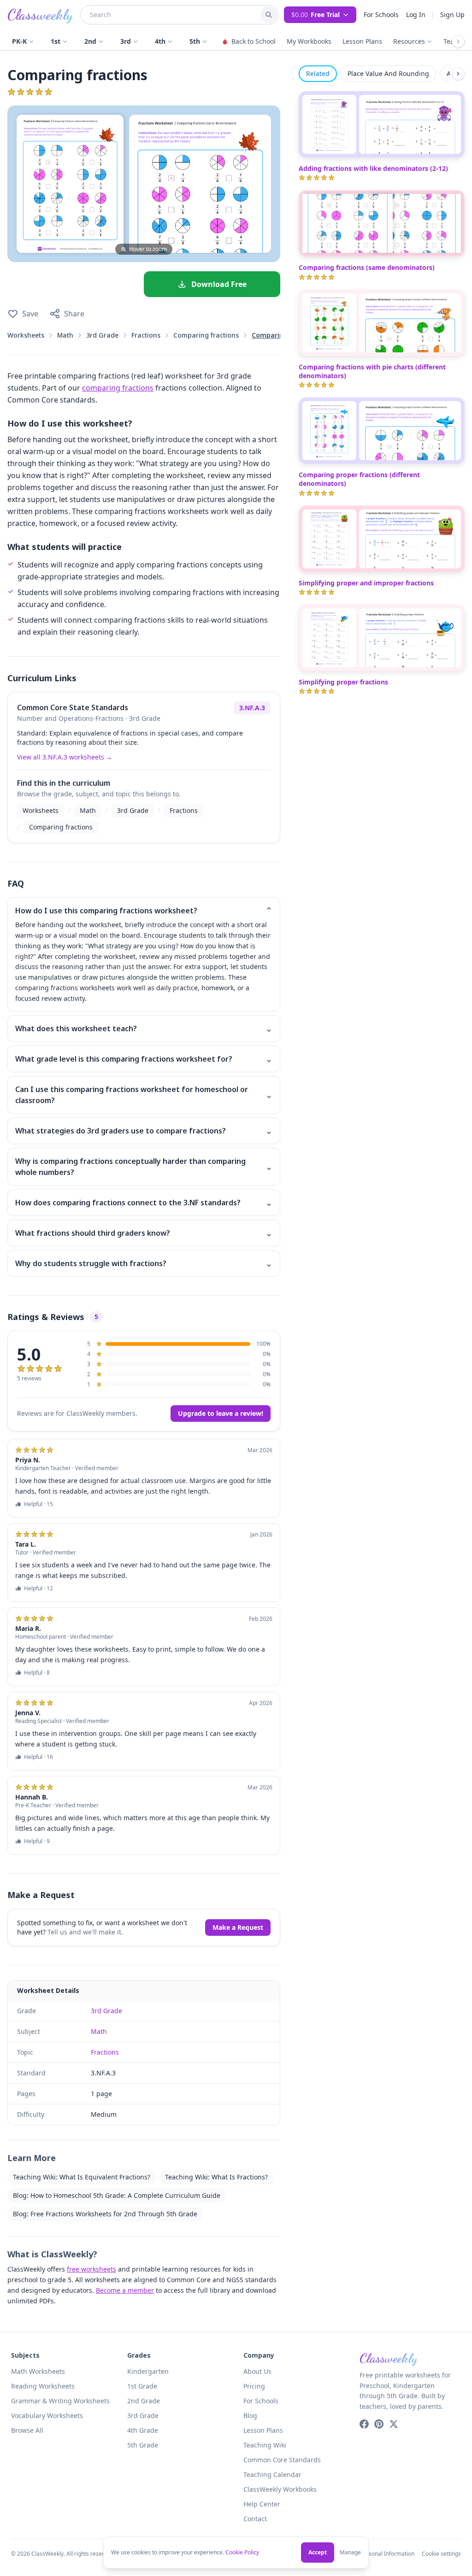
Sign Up (452, 15)
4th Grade (143, 2430)
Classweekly (40, 15)
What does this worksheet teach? (144, 1028)
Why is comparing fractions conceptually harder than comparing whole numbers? (144, 1167)
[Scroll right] (458, 74)
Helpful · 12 (38, 1589)
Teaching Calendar (272, 2474)
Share (74, 314)
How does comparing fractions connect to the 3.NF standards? (144, 1203)
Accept (318, 2552)
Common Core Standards (282, 2460)
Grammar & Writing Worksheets (60, 2401)
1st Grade (142, 2386)
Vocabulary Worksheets (47, 2415)
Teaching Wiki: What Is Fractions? (216, 2177)
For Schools (381, 15)
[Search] (269, 15)
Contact (255, 2519)
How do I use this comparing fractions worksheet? (144, 911)
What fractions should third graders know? (144, 1233)
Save (30, 314)
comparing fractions (118, 388)
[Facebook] (364, 2424)
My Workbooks (309, 41)
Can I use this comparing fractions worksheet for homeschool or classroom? (144, 1095)
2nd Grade (144, 2401)
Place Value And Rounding (388, 73)
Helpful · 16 (38, 1757)
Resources (409, 41)
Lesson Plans (362, 41)
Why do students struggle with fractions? (144, 1263)
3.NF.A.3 (252, 708)
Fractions (146, 335)
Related (318, 73)
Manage (350, 2553)
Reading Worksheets (43, 2386)
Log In (416, 15)
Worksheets (26, 335)
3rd (126, 41)
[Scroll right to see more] (458, 41)
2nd (90, 41)
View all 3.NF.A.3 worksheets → (65, 757)
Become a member (125, 2290)
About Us (257, 2371)
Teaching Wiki (265, 2445)
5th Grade (143, 2445)
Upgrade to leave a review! (221, 1413)
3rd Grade (102, 335)
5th (195, 41)
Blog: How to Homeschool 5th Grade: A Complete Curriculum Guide (117, 2195)
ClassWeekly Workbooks (280, 2489)
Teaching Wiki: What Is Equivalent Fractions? (82, 2177)
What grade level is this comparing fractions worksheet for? (144, 1059)
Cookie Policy (242, 2552)
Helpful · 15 (38, 1504)
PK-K (19, 41)
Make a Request (238, 1927)
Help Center (262, 2504)
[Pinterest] (379, 2424)
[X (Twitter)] (394, 2424)
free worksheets (91, 2269)
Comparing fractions (206, 335)
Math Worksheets (38, 2371)
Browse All (27, 2430)
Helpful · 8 (37, 1673)
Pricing (254, 2386)
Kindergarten (148, 2371)
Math (65, 335)
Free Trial (316, 15)
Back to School (254, 41)
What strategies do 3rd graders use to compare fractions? (144, 1131)
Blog (250, 2415)
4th (160, 41)
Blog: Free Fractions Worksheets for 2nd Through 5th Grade (105, 2214)
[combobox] (170, 15)
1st (56, 41)
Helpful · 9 (37, 1841)
